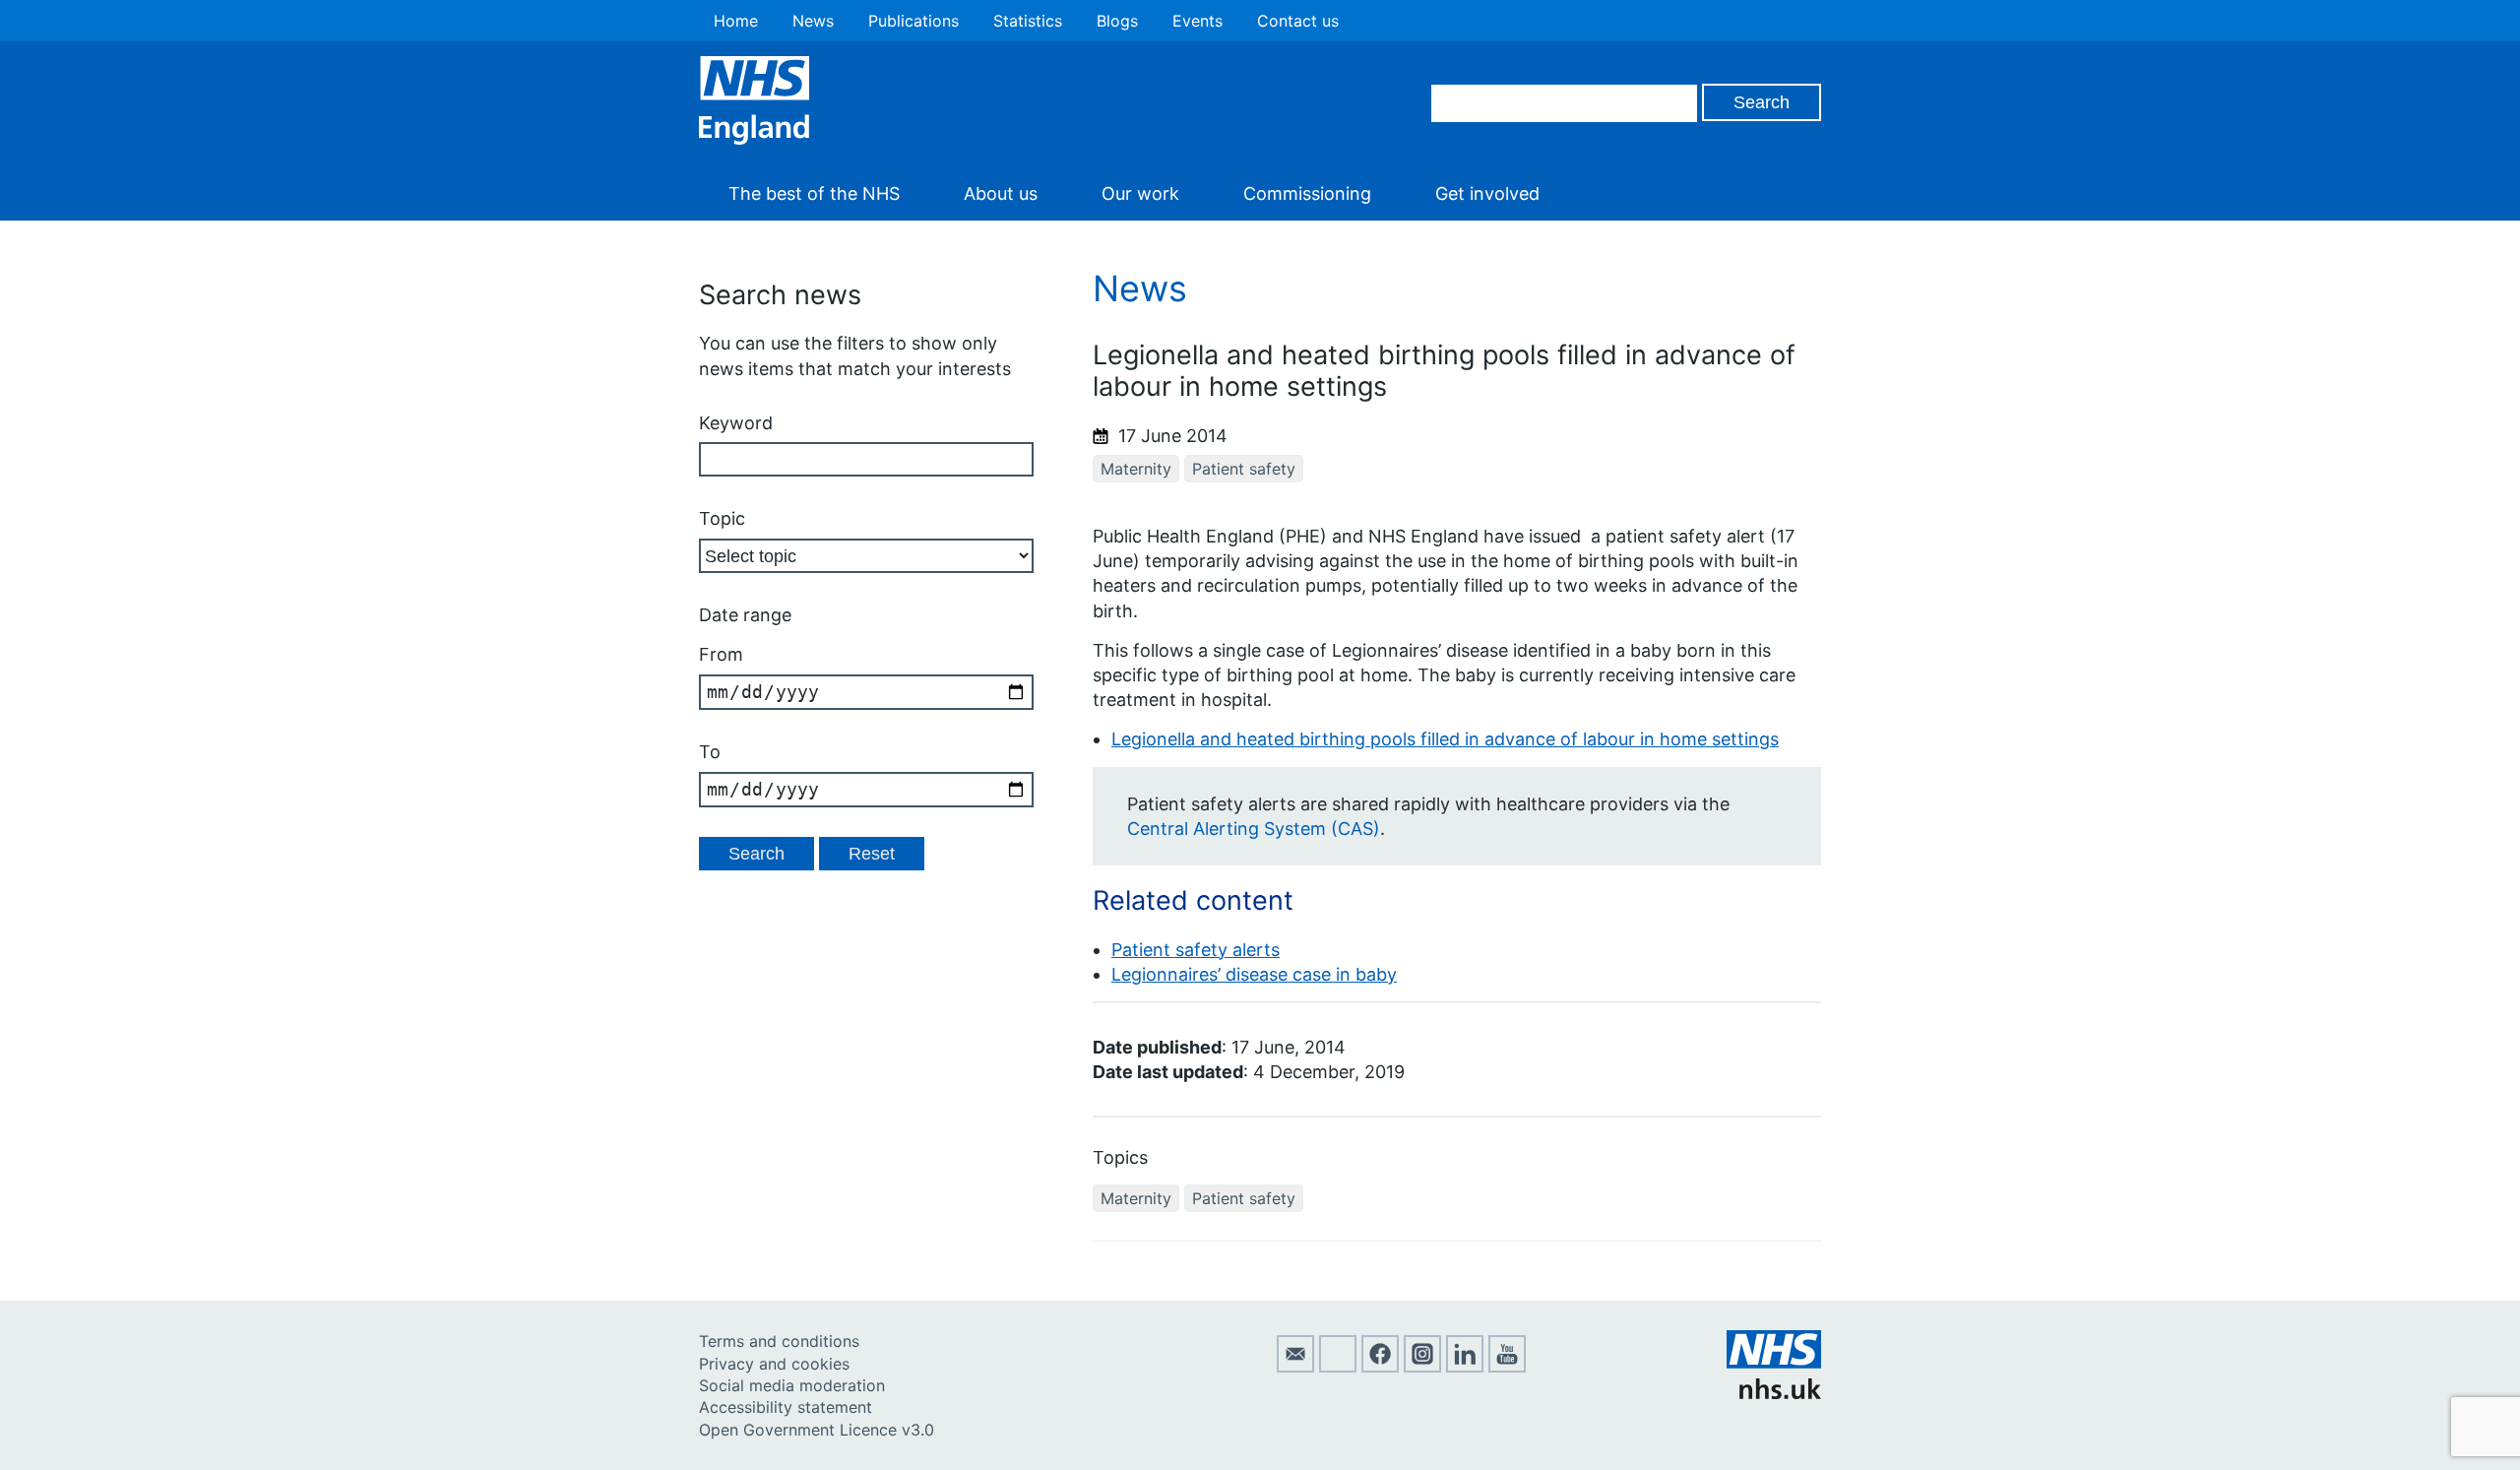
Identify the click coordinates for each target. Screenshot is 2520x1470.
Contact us (1298, 21)
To (710, 752)
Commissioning (1307, 193)
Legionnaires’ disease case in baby (1254, 974)
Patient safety (1244, 469)
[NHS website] (1774, 1393)
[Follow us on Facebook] (1380, 1367)
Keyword (736, 423)
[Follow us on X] (1338, 1367)
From (721, 654)
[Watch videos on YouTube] (1507, 1367)
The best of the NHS (814, 193)
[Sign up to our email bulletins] (1295, 1367)
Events (1197, 21)
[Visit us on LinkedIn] (1465, 1367)
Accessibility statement (786, 1407)
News (813, 21)
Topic (722, 518)
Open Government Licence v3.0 (817, 1430)
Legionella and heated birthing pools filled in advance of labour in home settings (1445, 739)
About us (1001, 193)
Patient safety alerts (1196, 950)
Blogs (1117, 21)
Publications (913, 21)
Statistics (1028, 21)
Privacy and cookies (774, 1364)
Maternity (1136, 469)
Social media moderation (792, 1385)
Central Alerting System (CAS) (1254, 829)
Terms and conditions (779, 1341)
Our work (1140, 193)
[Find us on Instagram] (1422, 1367)
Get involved (1487, 193)
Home (736, 21)
